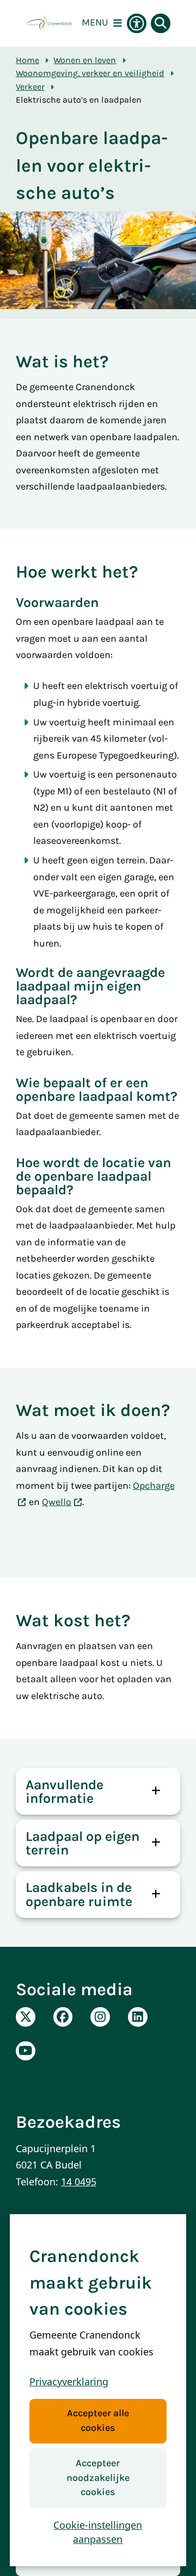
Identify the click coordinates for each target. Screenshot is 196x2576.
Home (27, 60)
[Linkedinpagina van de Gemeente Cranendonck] (138, 2017)
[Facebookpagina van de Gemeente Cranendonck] (63, 2017)
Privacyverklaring (69, 2381)
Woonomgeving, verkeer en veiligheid (90, 73)
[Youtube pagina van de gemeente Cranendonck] (26, 2051)
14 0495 (79, 2182)
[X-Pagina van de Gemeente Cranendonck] (26, 2017)
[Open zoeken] (161, 23)
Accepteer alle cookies (98, 2421)
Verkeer (30, 87)
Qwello (57, 1502)
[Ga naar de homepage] (49, 23)
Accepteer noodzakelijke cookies (98, 2478)
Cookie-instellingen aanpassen (98, 2532)
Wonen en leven (85, 60)
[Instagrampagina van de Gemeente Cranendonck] (100, 2017)
